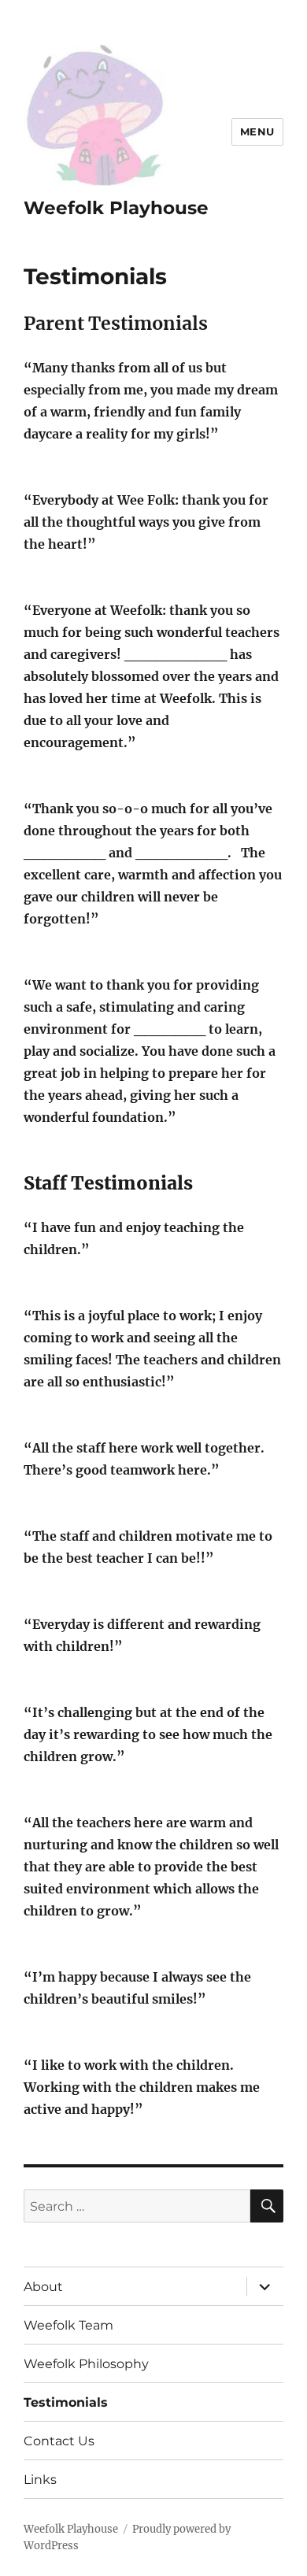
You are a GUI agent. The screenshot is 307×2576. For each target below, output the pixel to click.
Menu (257, 131)
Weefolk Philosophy (86, 2364)
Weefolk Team (68, 2325)
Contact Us (59, 2441)
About (43, 2287)
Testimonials (66, 2402)
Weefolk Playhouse (116, 208)
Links (40, 2480)
